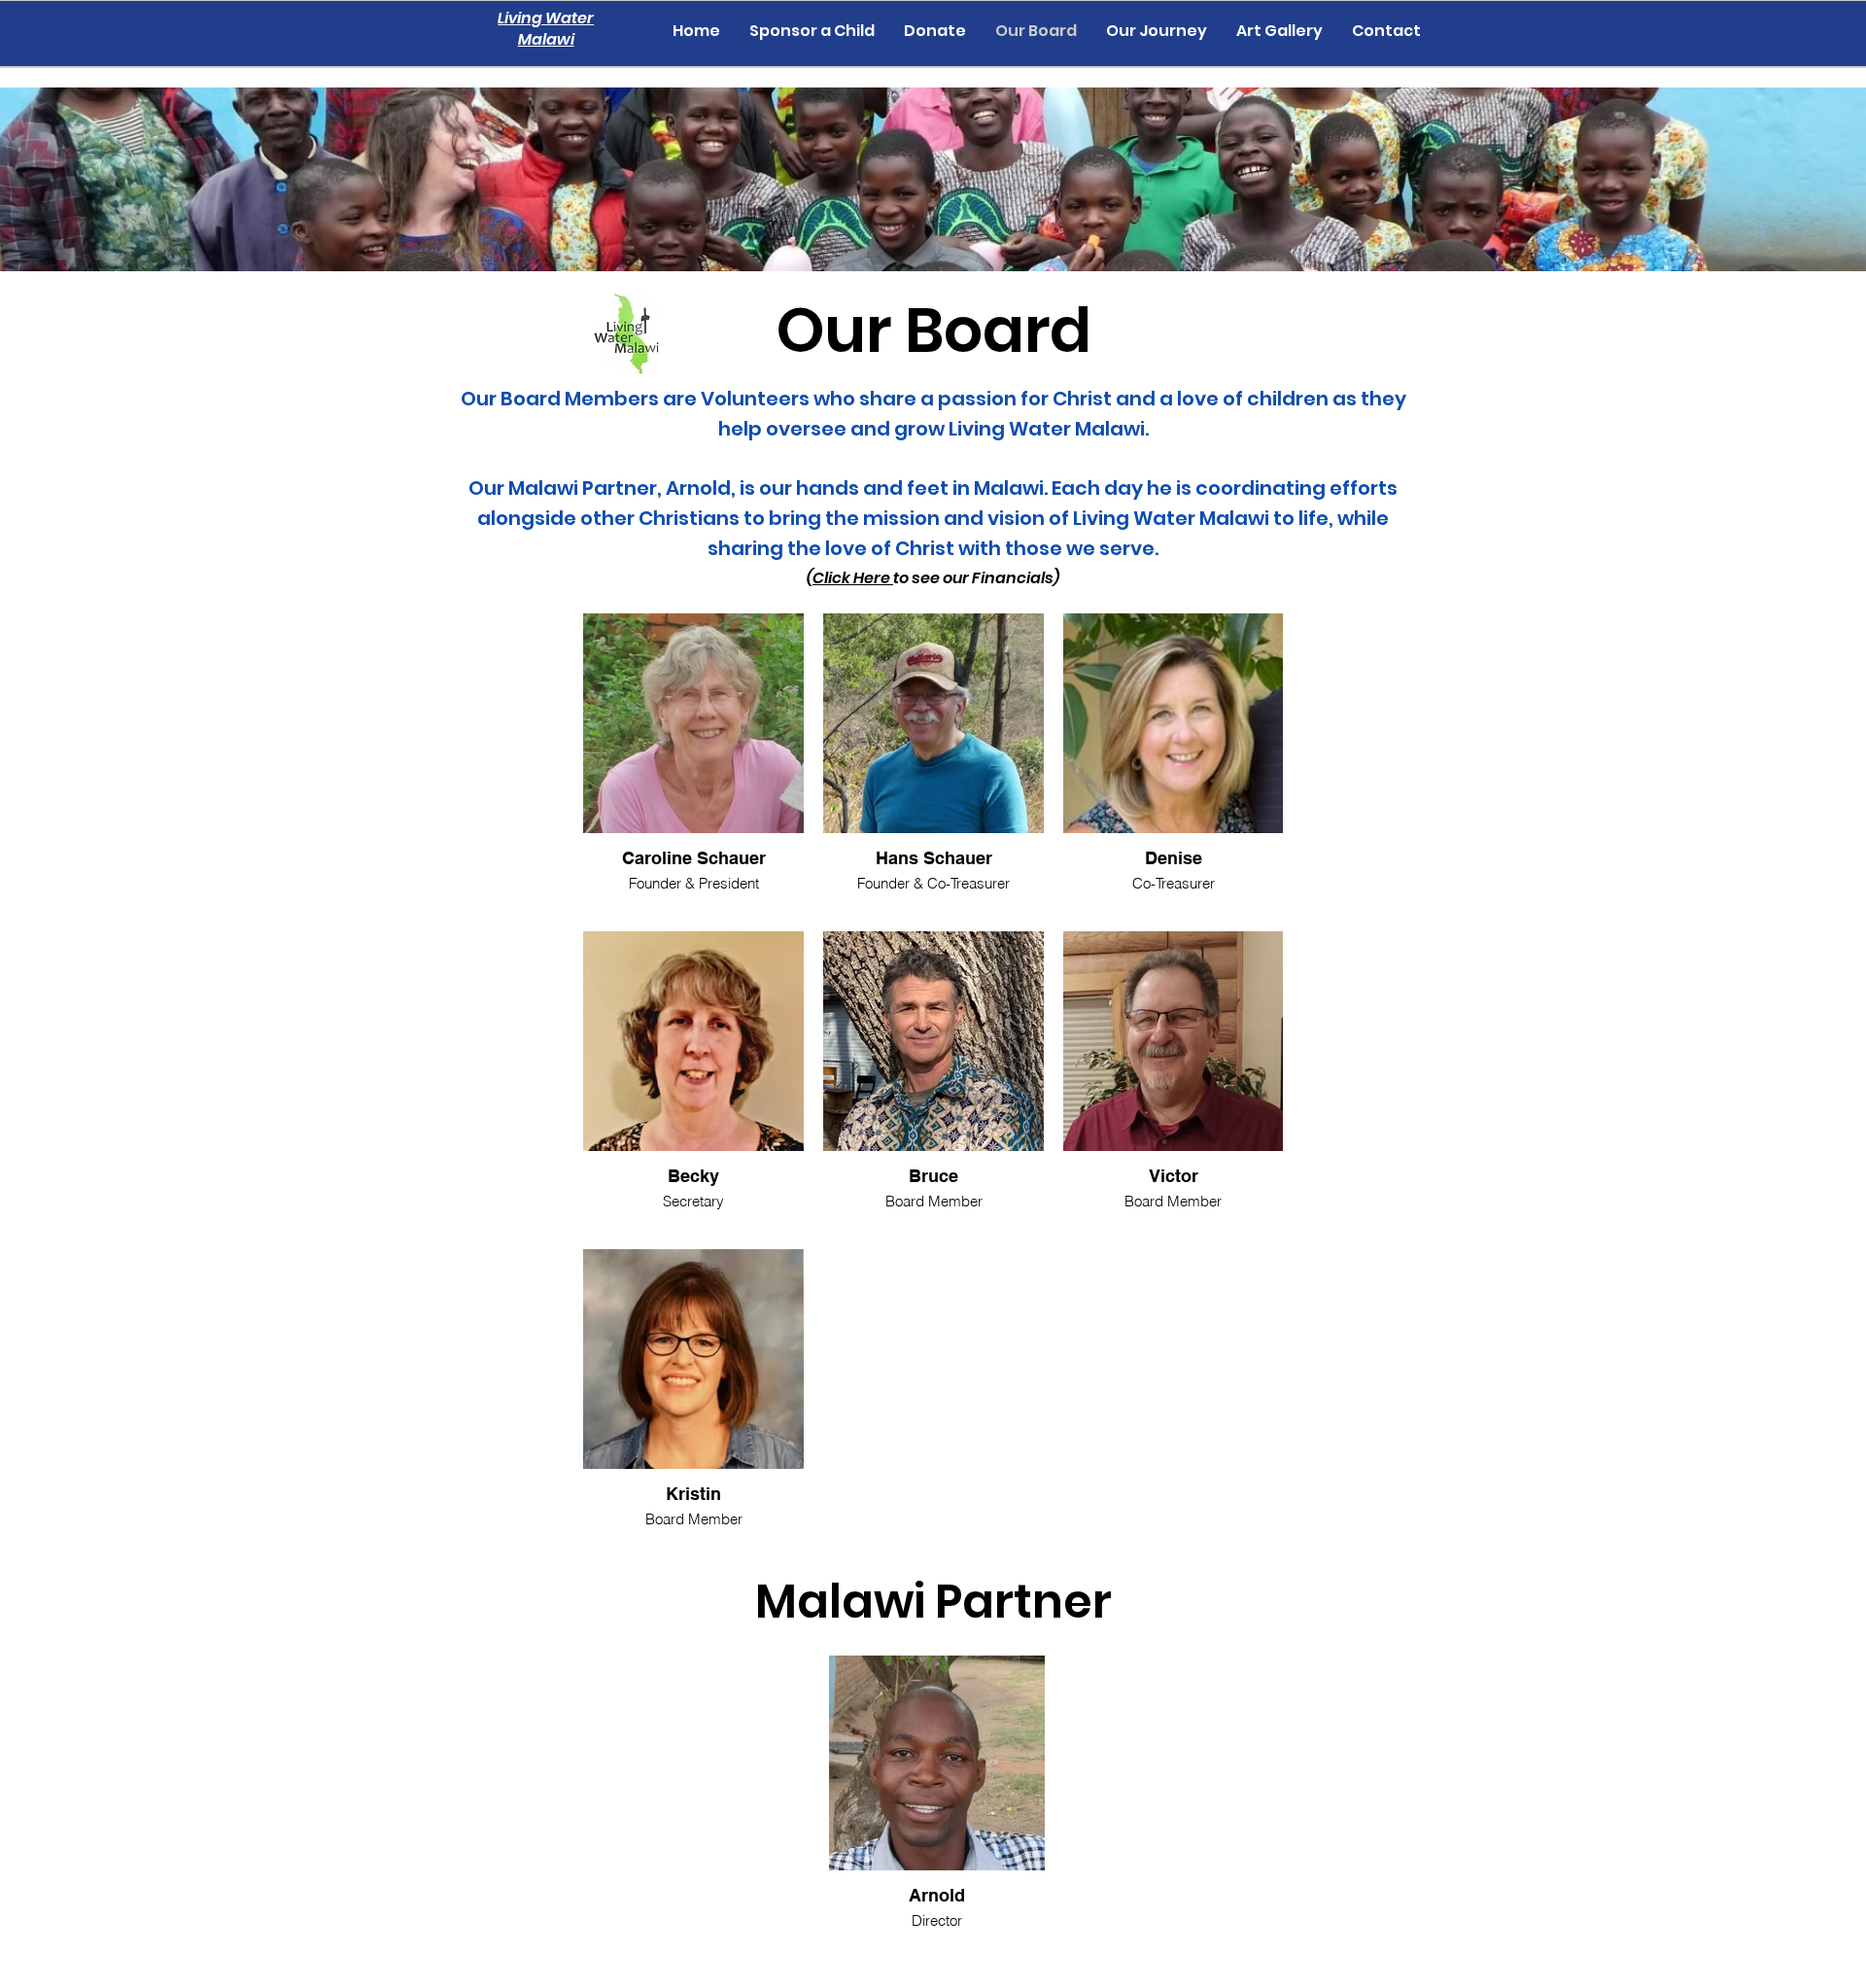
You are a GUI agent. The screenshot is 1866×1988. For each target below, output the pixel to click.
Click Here (853, 578)
